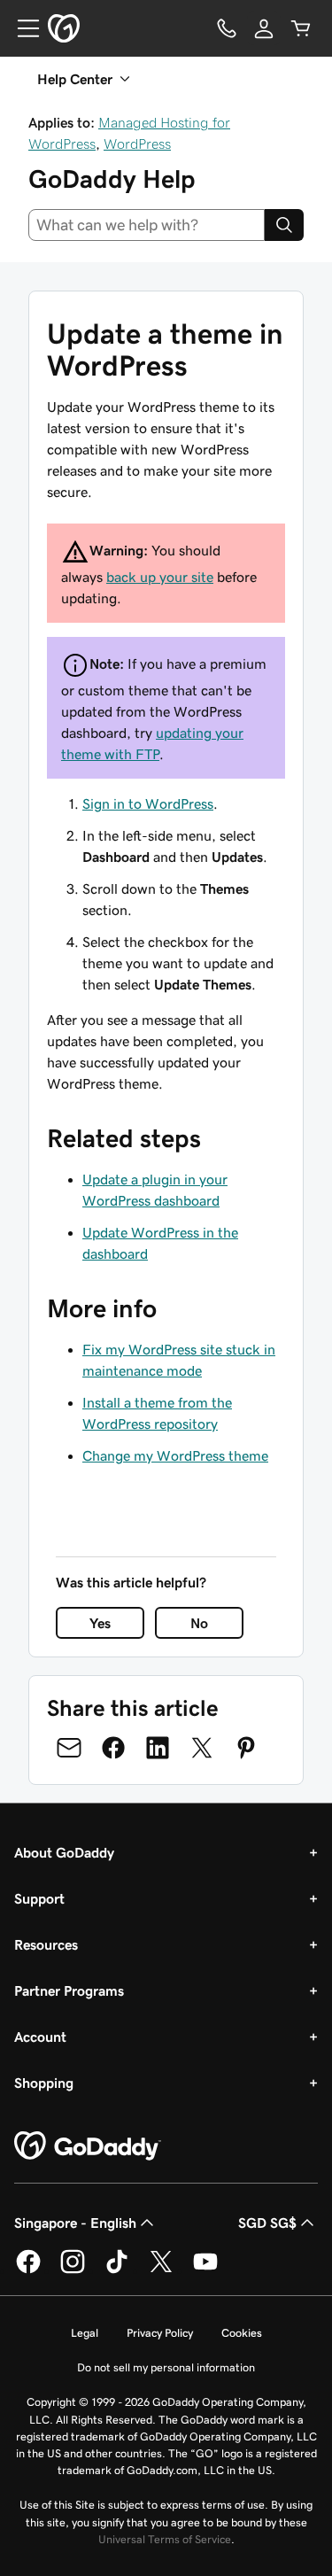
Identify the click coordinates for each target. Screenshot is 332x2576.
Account (40, 2037)
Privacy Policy (160, 2333)
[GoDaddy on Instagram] (73, 2270)
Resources (46, 1944)
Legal (85, 2333)
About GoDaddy (64, 1852)
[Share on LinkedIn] (158, 1748)
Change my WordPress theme (175, 1455)
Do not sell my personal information (166, 2367)
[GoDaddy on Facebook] (28, 2270)
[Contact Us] (227, 28)
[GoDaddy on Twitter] (161, 2270)
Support (39, 1898)
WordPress (137, 144)
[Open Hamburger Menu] (21, 28)
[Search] (284, 225)
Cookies (242, 2333)
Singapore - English (75, 2223)
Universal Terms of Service (165, 2539)
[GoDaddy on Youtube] (205, 2270)
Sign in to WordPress (148, 803)
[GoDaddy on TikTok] (117, 2270)
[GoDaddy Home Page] (88, 2146)
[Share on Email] (69, 1748)
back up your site (160, 577)
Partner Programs (69, 1990)
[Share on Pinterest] (246, 1748)
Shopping (44, 2083)
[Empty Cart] (301, 28)
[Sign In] (264, 28)
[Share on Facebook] (113, 1748)
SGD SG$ (267, 2223)
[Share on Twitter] (202, 1748)
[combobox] (147, 225)
